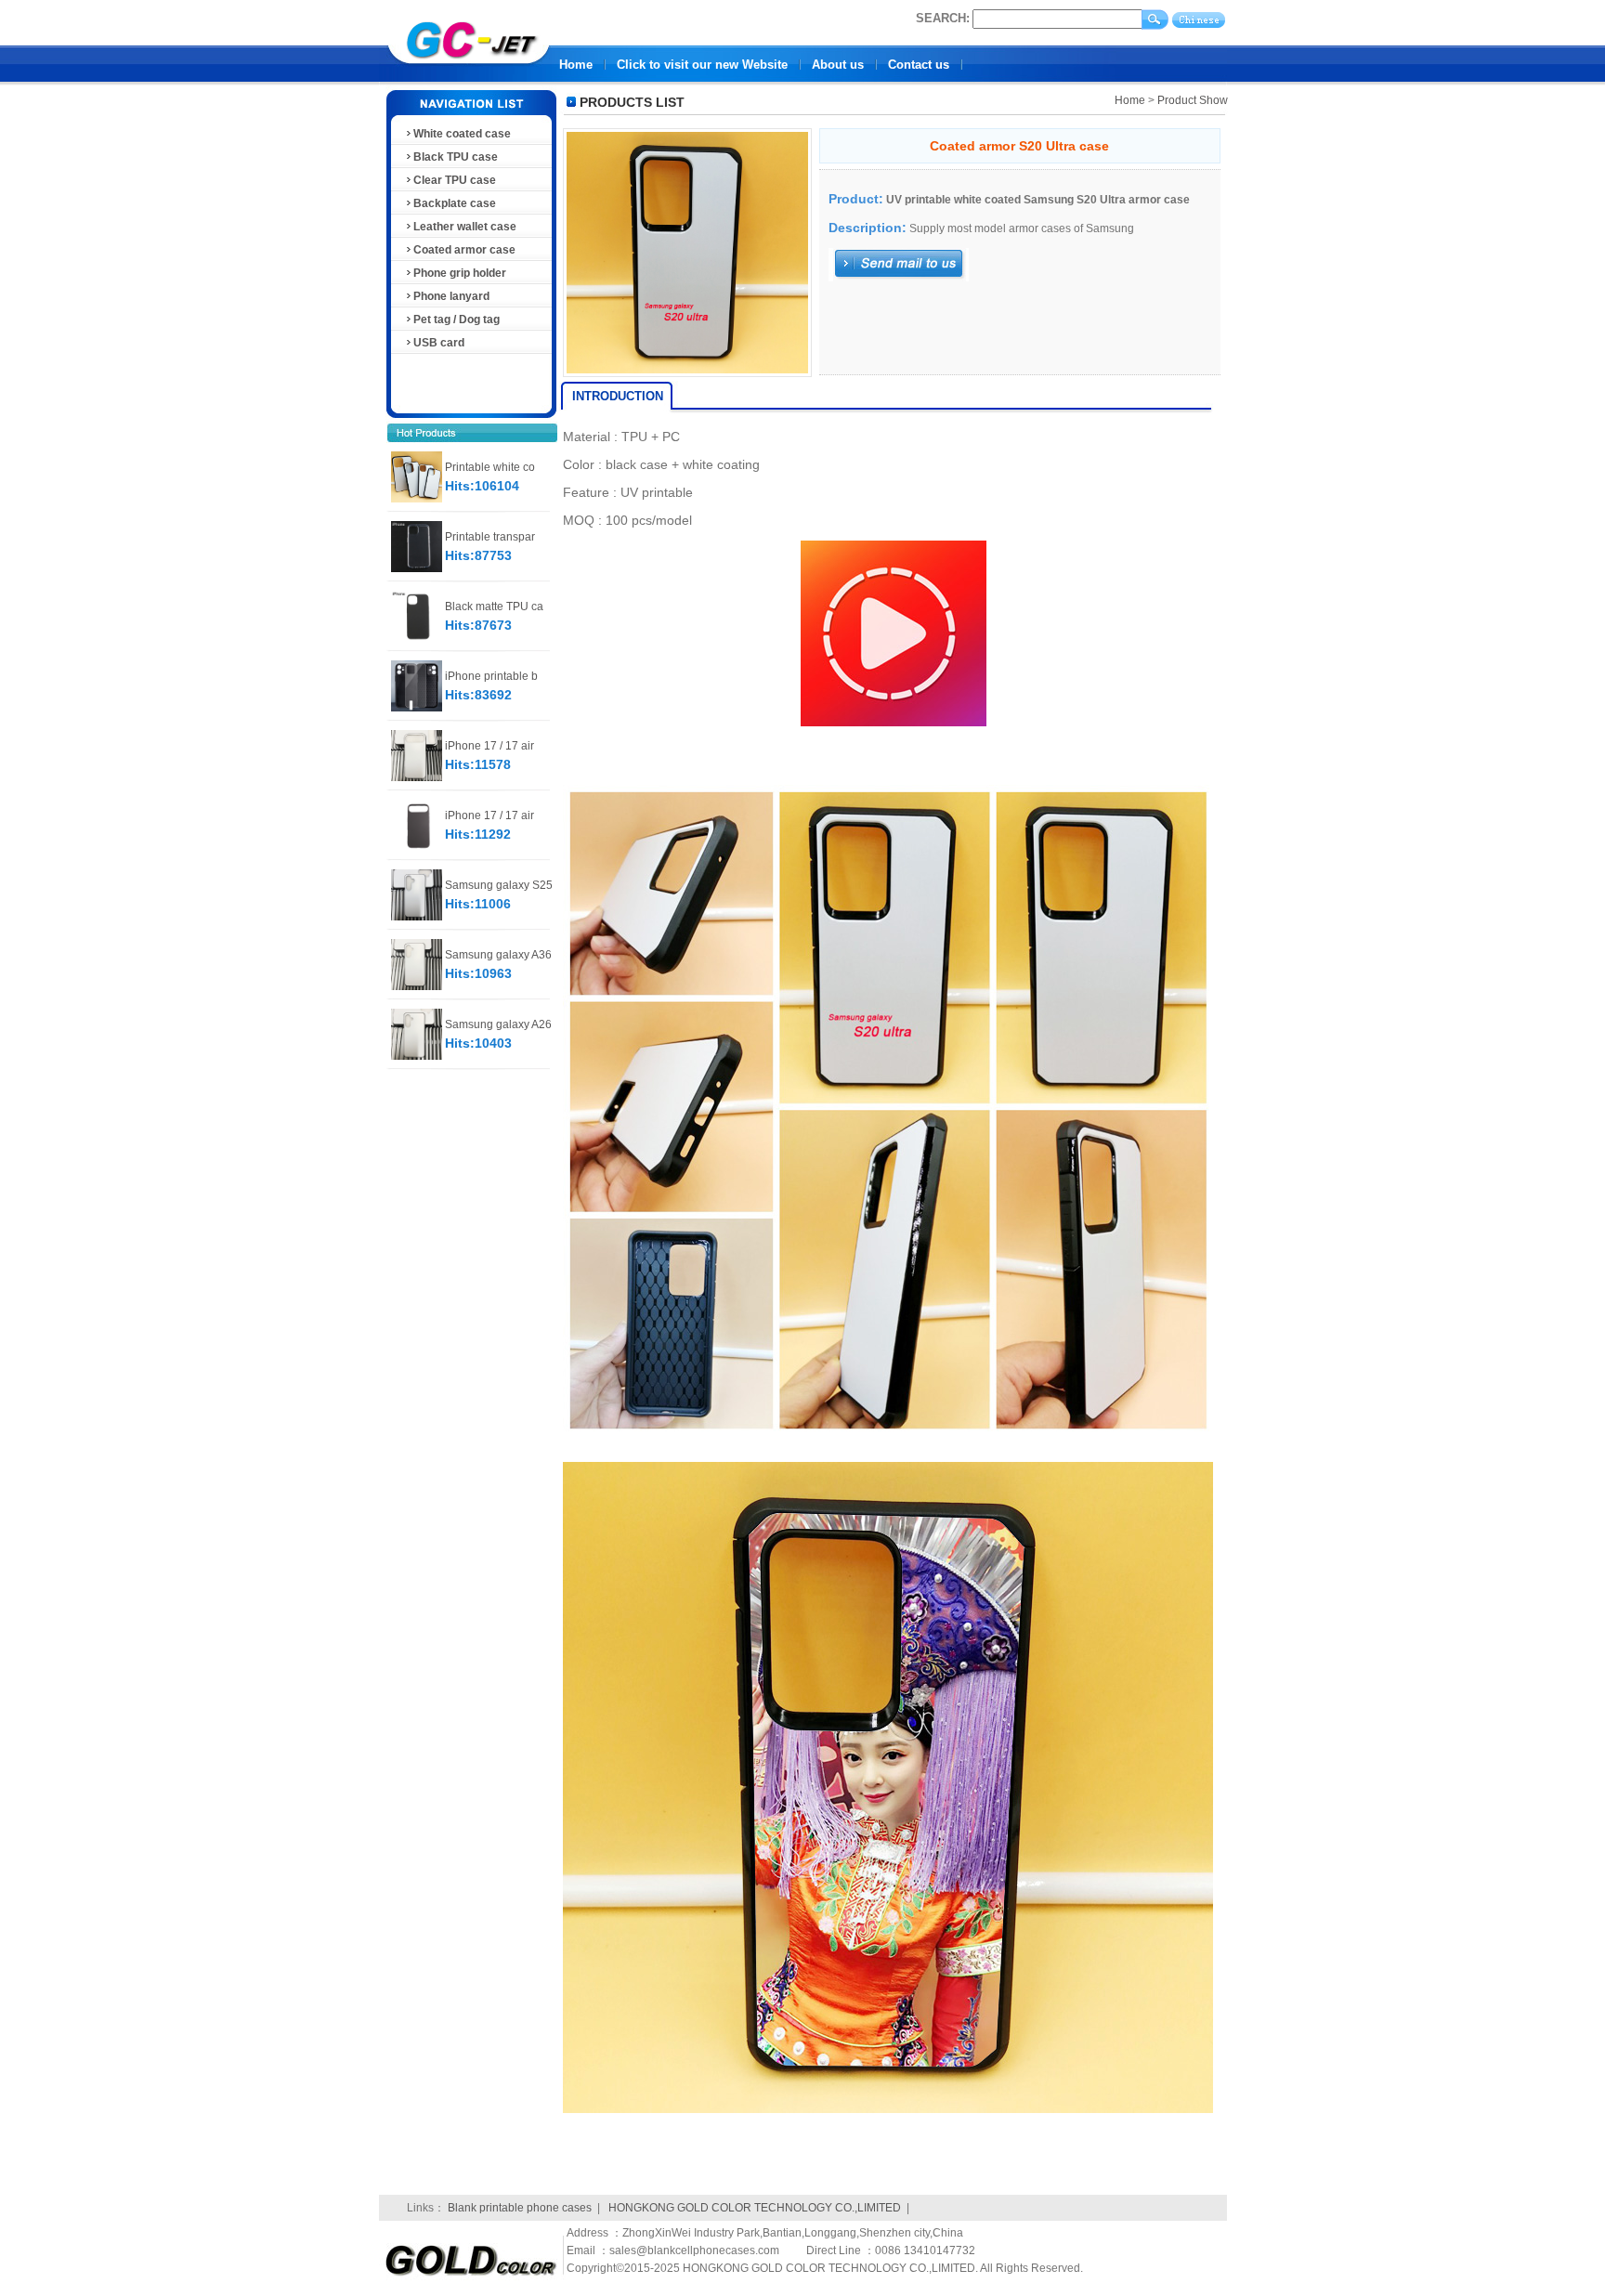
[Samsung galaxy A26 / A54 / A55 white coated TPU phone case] (417, 1056)
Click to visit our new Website (702, 65)
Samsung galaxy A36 (498, 955)
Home (576, 65)
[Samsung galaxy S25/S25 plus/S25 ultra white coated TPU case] (417, 917)
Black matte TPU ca (494, 607)
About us (838, 65)
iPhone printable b (491, 676)
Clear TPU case (455, 180)
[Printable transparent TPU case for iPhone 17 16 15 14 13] (417, 568)
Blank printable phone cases (520, 2208)
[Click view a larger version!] (687, 377)
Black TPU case (456, 157)
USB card (439, 343)
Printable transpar (490, 537)
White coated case (462, 134)
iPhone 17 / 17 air (489, 746)
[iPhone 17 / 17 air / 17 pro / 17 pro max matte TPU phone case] (417, 847)
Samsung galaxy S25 (499, 885)
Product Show (1193, 100)
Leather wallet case (465, 227)
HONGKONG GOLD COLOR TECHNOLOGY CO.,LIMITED (755, 2208)
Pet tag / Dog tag (457, 320)
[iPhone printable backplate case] (417, 708)
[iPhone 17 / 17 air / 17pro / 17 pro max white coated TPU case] (417, 777)
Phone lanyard (451, 296)
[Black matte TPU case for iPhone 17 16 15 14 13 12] (417, 638)
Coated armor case (464, 250)
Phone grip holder (460, 273)
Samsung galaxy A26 (498, 1024)
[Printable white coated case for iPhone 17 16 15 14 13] (417, 499)
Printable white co (490, 467)
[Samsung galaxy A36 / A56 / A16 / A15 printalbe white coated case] (417, 986)
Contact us (919, 65)
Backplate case (455, 203)
